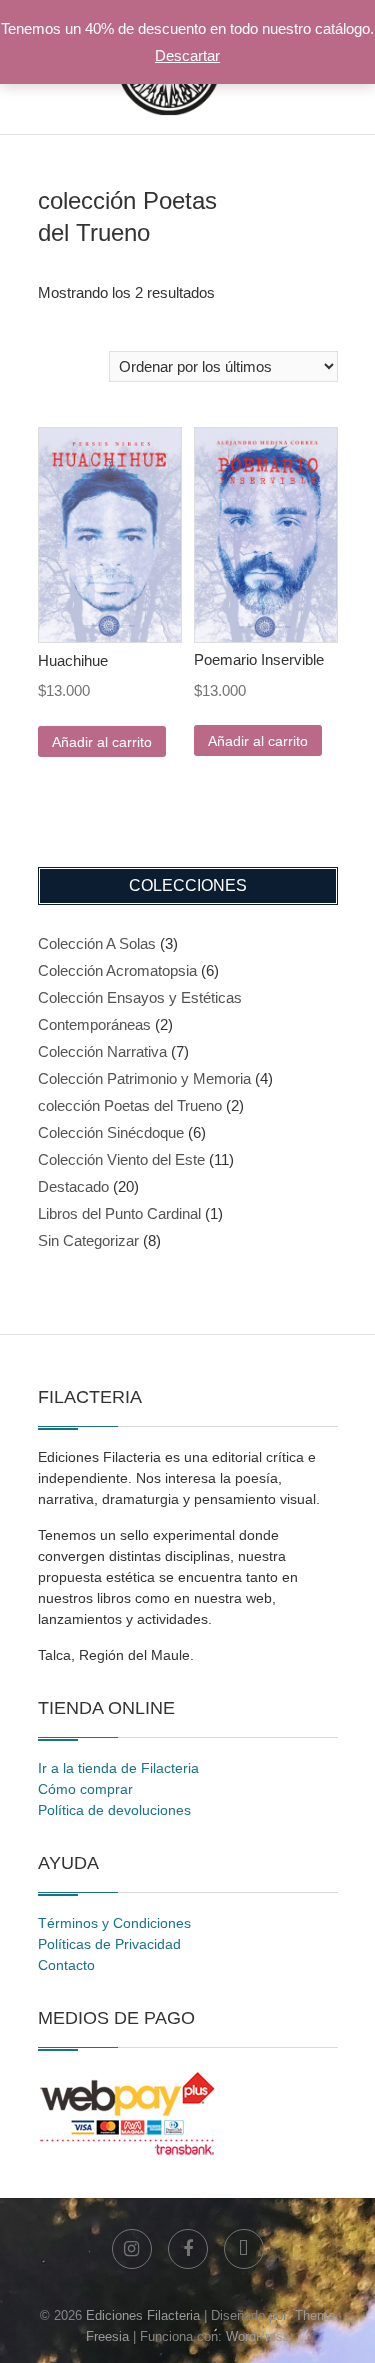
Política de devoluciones (114, 1810)
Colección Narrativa (102, 1051)
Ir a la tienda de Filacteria (118, 1768)
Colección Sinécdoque (111, 1132)
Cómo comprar (85, 1789)
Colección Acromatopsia (117, 970)
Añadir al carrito (102, 742)
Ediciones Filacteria (143, 2315)
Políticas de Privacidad (109, 1944)
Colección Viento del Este (121, 1159)
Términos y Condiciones (114, 1923)
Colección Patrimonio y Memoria (144, 1078)
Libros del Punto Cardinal (119, 1213)
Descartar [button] (187, 55)
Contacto (66, 1965)
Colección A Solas (97, 943)
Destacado (73, 1186)
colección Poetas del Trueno (130, 1105)
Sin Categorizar (88, 1240)
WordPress (258, 2336)
